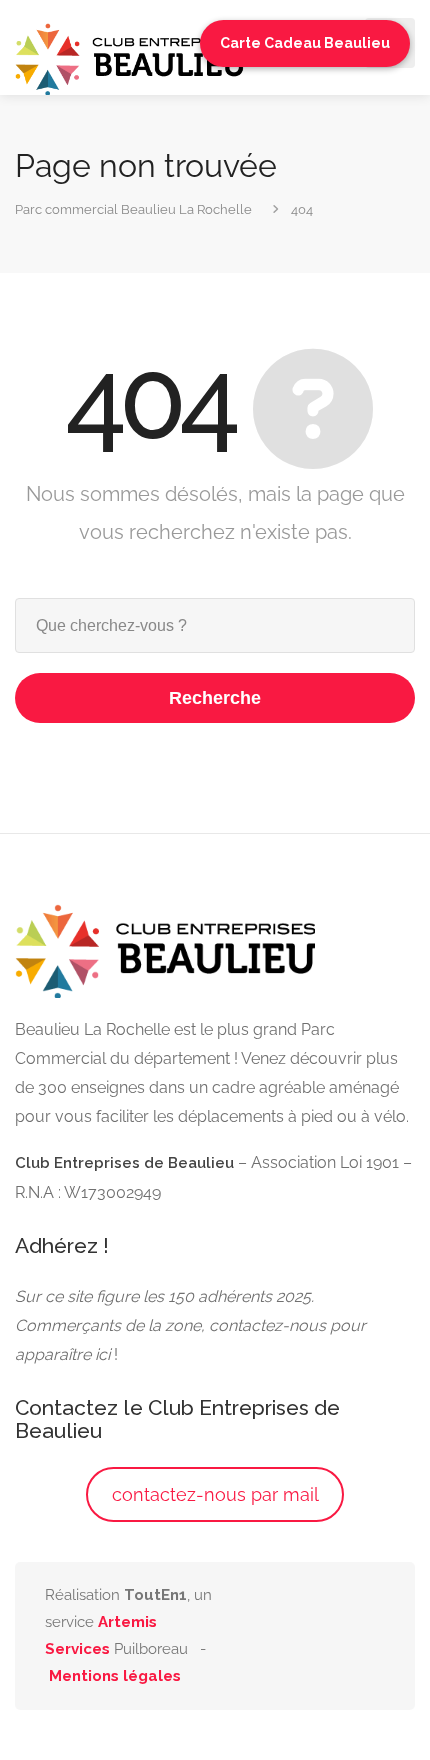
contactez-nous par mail (215, 1494)
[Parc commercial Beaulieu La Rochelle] (130, 57)
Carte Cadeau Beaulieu (305, 43)
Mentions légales (115, 1676)
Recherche (215, 698)
